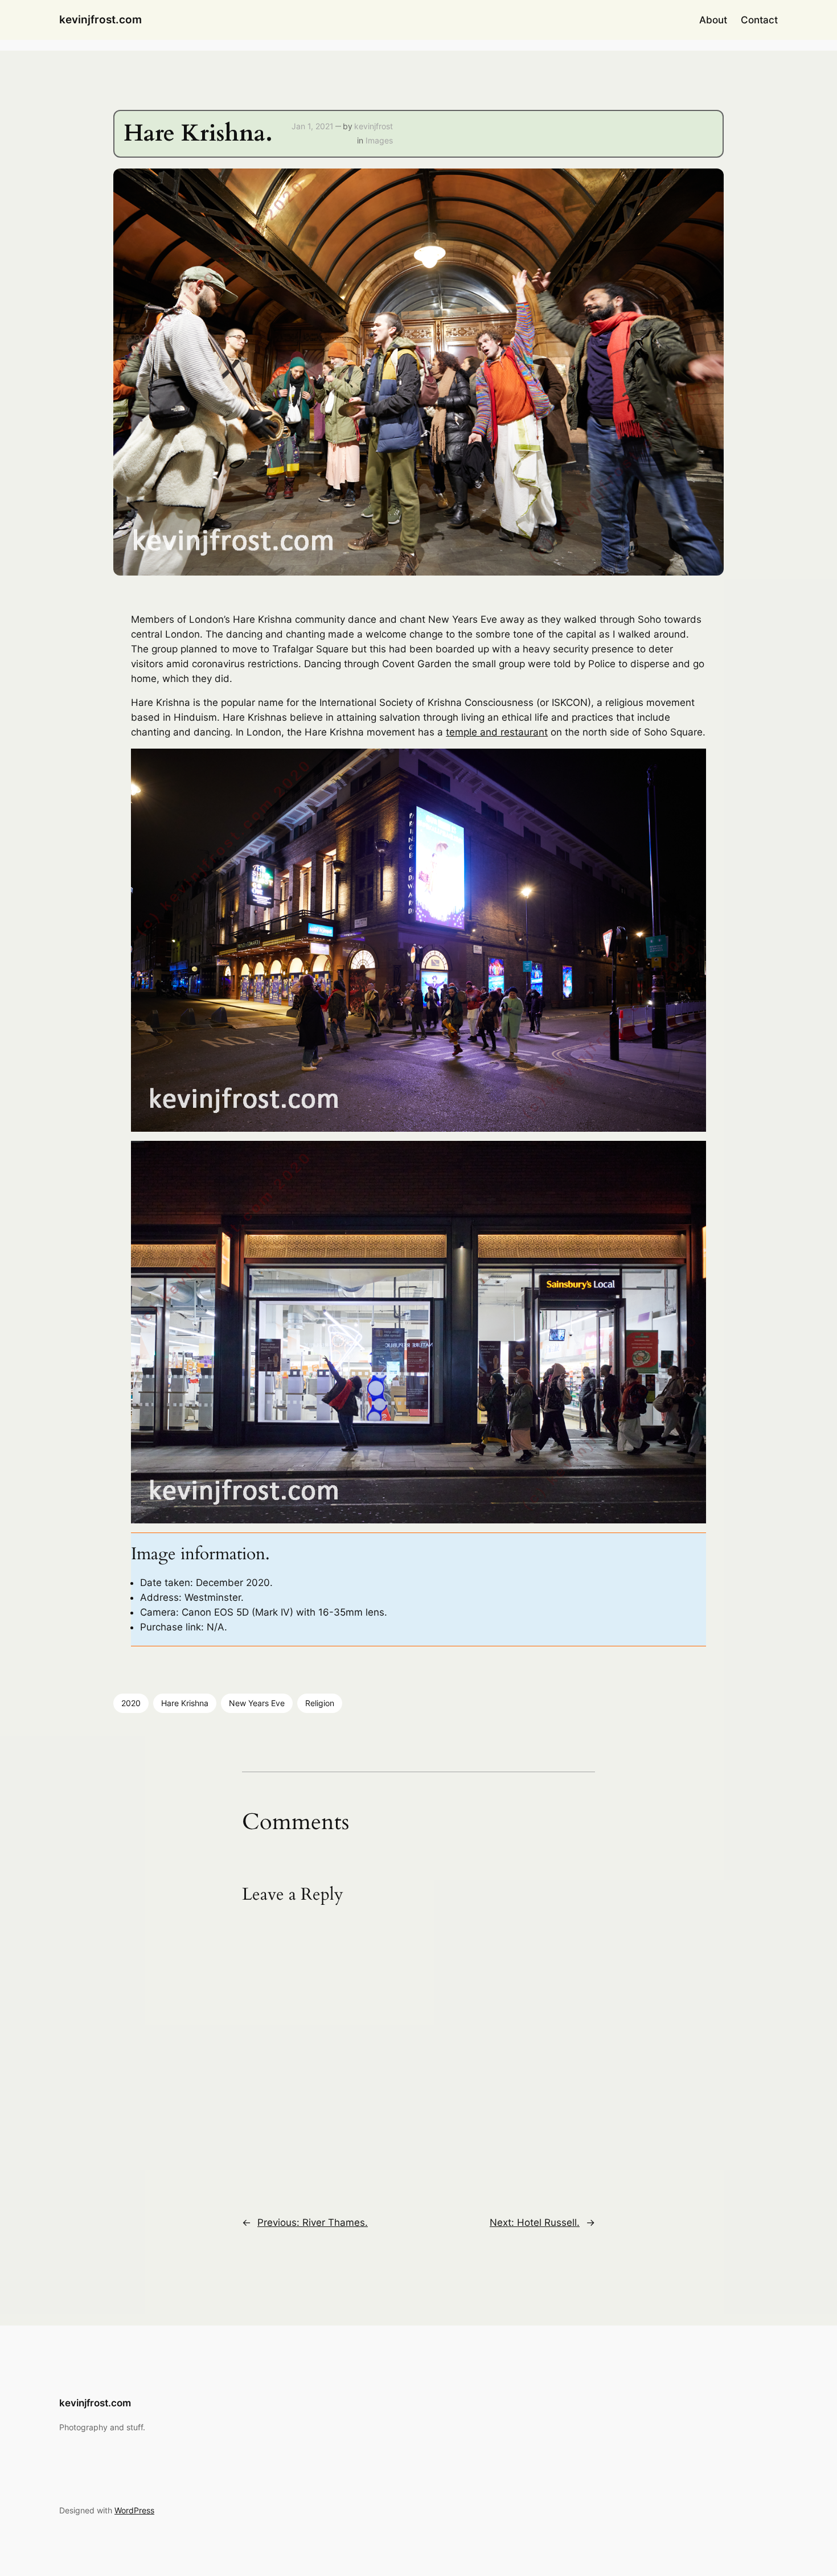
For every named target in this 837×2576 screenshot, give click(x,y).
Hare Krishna (185, 1703)
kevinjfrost (374, 126)
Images (379, 140)
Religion (320, 1703)
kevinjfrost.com (100, 19)
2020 (131, 1703)
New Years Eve (257, 1703)
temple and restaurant (497, 732)
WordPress (134, 2510)
